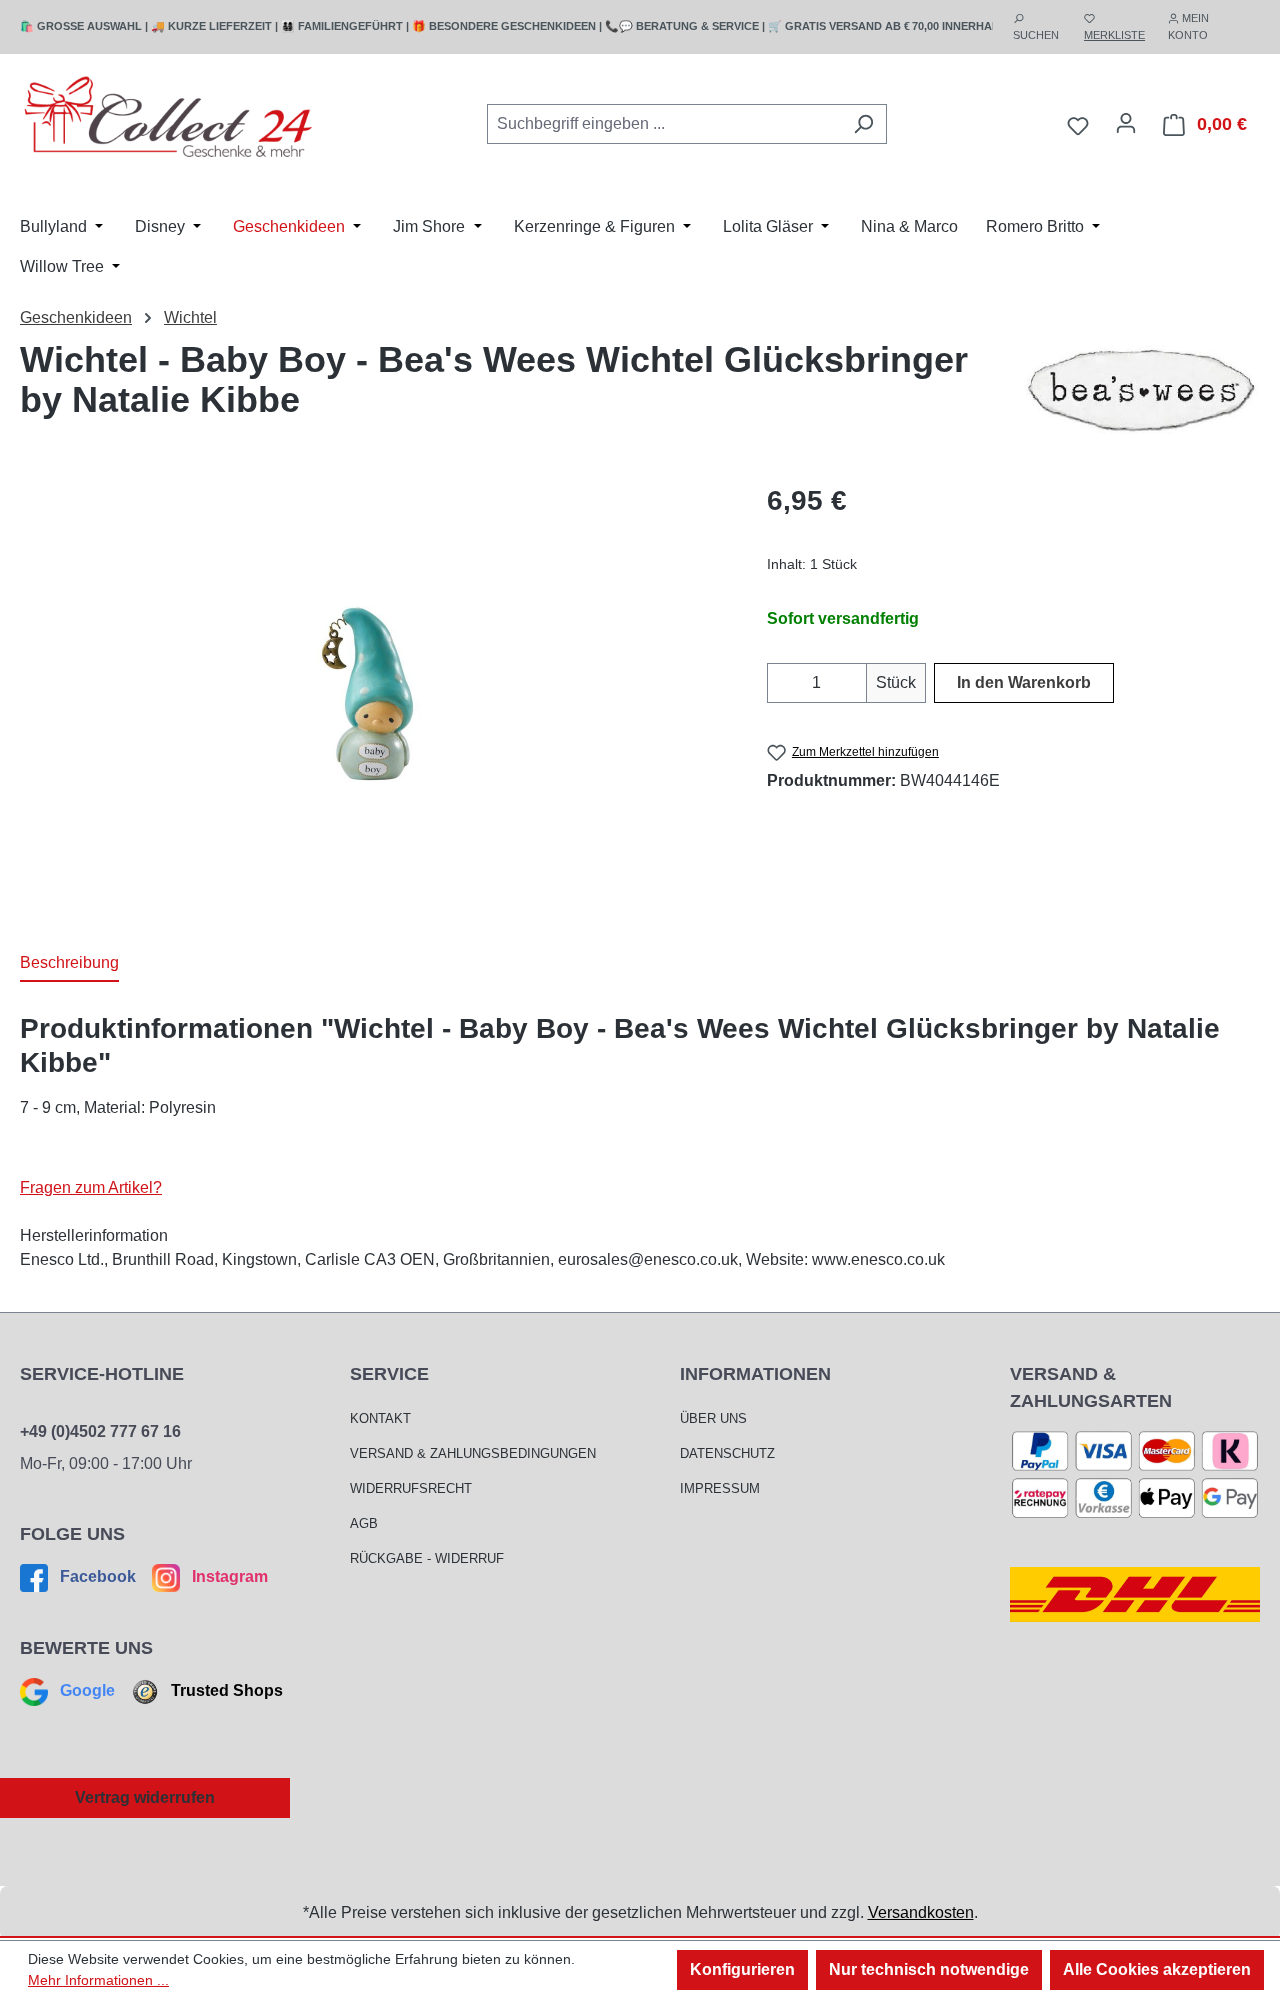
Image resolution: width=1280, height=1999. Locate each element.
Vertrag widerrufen (145, 1797)
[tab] (69, 964)
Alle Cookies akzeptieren (1157, 1969)
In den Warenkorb (1024, 682)
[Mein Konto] (1126, 123)
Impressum (720, 1488)
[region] (373, 695)
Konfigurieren (742, 1969)
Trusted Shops (225, 1690)
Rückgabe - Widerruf (427, 1558)
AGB (364, 1523)
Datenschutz (727, 1453)
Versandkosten (921, 1912)
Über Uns (713, 1418)
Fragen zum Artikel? (91, 1187)
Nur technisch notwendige (929, 1969)
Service (389, 1374)
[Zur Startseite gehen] (170, 120)
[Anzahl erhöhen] (854, 683)
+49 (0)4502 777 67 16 (100, 1431)
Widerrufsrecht (411, 1488)
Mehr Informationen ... (98, 1980)
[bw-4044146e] (372, 694)
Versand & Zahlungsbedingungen (473, 1453)
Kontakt (380, 1418)
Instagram (228, 1576)
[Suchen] (863, 124)
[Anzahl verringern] (779, 683)
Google (87, 1690)
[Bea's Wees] (1140, 390)
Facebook (98, 1576)
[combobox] (664, 124)
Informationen (755, 1374)
